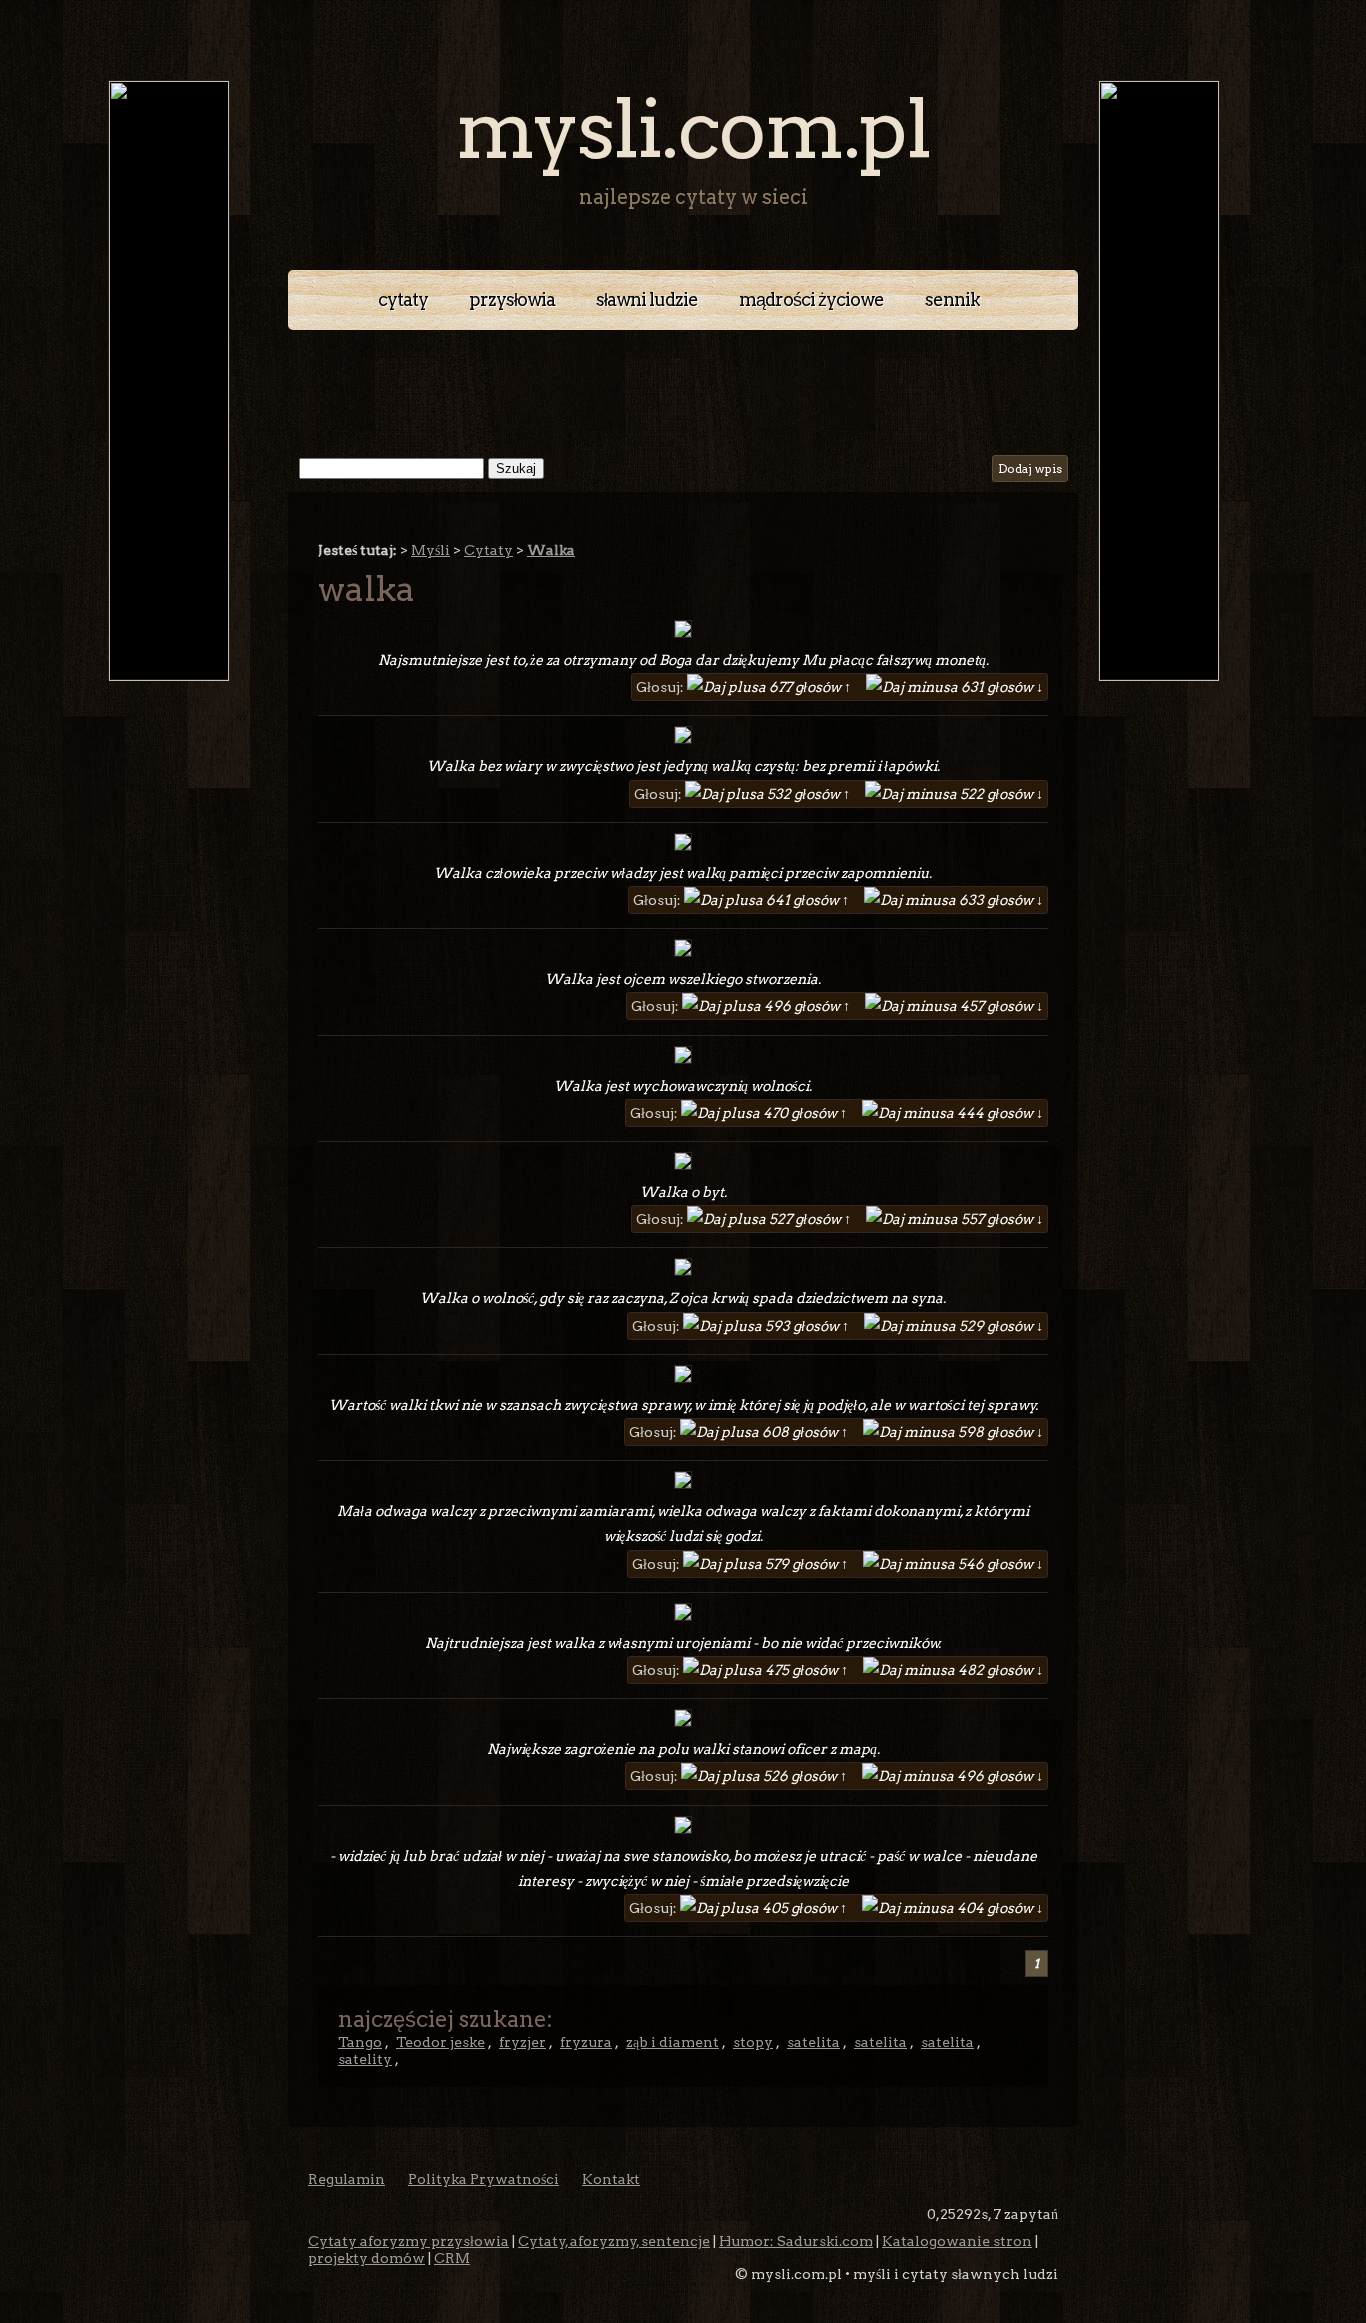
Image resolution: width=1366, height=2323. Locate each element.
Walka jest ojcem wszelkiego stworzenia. (683, 979)
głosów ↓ (1002, 687)
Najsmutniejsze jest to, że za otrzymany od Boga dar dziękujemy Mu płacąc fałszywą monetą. (683, 660)
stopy (753, 2042)
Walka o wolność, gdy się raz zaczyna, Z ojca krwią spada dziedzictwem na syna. (683, 1298)
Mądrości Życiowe (811, 299)
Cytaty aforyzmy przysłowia (408, 2241)
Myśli (430, 550)
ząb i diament (672, 2042)
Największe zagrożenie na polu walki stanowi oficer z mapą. (683, 1749)
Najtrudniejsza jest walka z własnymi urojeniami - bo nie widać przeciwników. (683, 1643)
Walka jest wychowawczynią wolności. (683, 1086)
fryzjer (522, 2042)
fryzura (586, 2042)
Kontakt (611, 2179)
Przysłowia (512, 299)
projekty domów (366, 2258)
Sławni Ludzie (647, 299)
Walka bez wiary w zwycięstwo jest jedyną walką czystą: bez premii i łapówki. (683, 766)
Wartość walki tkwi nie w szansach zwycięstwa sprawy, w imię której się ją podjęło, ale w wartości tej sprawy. (683, 1405)
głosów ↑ (811, 687)
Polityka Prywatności (483, 2179)
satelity (365, 2059)
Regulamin (346, 2179)
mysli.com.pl (693, 129)
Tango (360, 2042)
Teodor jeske (440, 2042)
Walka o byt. (683, 1192)
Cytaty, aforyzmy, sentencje (614, 2241)
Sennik (952, 299)
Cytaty (403, 299)
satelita (813, 2042)
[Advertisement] (683, 385)
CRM (452, 2258)
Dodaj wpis (1030, 468)
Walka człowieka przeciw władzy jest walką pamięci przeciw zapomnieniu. (683, 873)
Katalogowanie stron (957, 2241)
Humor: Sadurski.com (796, 2241)
